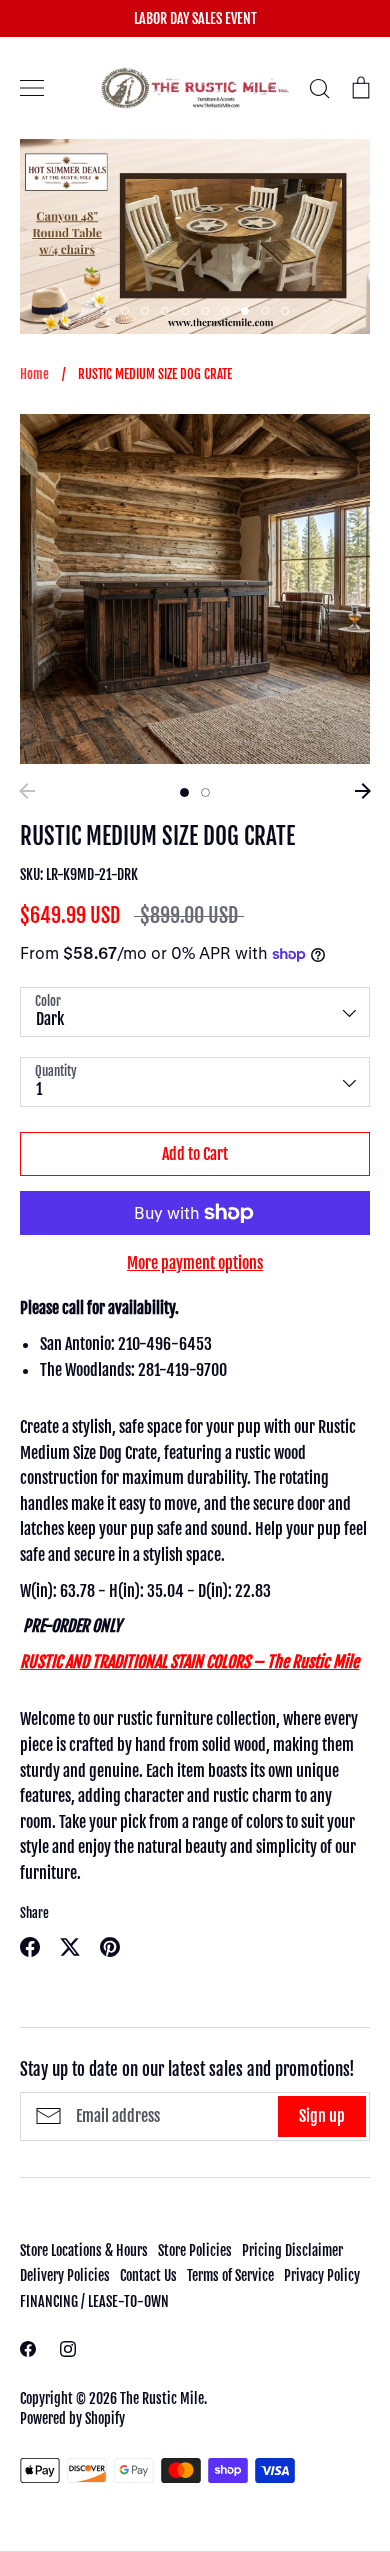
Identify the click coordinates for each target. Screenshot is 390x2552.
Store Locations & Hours (84, 2250)
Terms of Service (230, 2275)
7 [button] (225, 311)
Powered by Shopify (72, 2418)
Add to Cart (195, 1154)
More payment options (195, 1263)
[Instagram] (68, 2349)
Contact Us (148, 2275)
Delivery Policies (65, 2275)
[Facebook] (28, 2349)
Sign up (322, 2116)
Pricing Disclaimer (292, 2250)
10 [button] (285, 311)
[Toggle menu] (32, 88)
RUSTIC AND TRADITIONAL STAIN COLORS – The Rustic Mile (189, 1662)
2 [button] (125, 311)
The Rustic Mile (162, 2398)
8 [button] (245, 311)
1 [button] (105, 311)
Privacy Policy (322, 2275)
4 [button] (165, 311)
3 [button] (145, 311)
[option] (195, 589)
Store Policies (195, 2250)
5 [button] (185, 311)
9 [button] (265, 311)
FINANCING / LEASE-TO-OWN (94, 2301)
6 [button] (205, 311)
